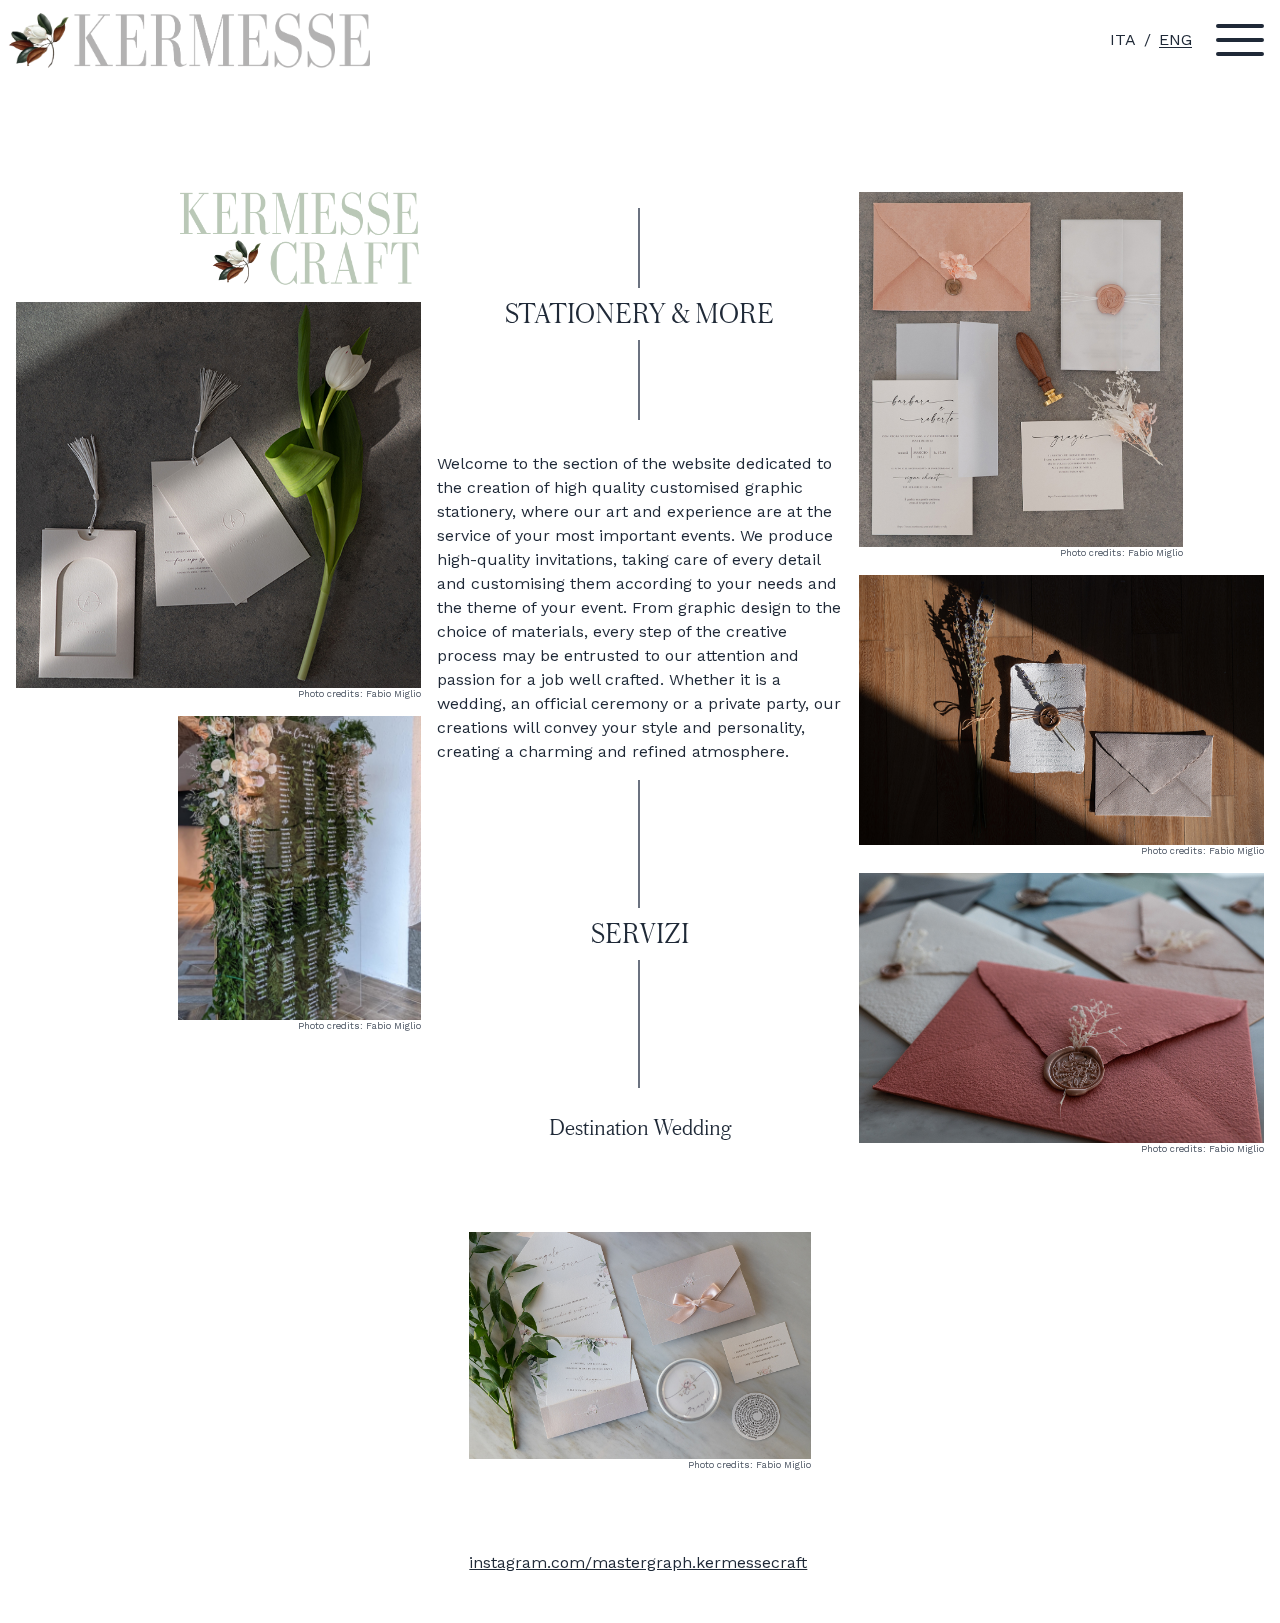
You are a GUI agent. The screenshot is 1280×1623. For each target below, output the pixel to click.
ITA (1123, 39)
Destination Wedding (640, 1128)
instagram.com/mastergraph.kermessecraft (638, 1562)
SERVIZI (640, 934)
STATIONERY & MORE (639, 314)
